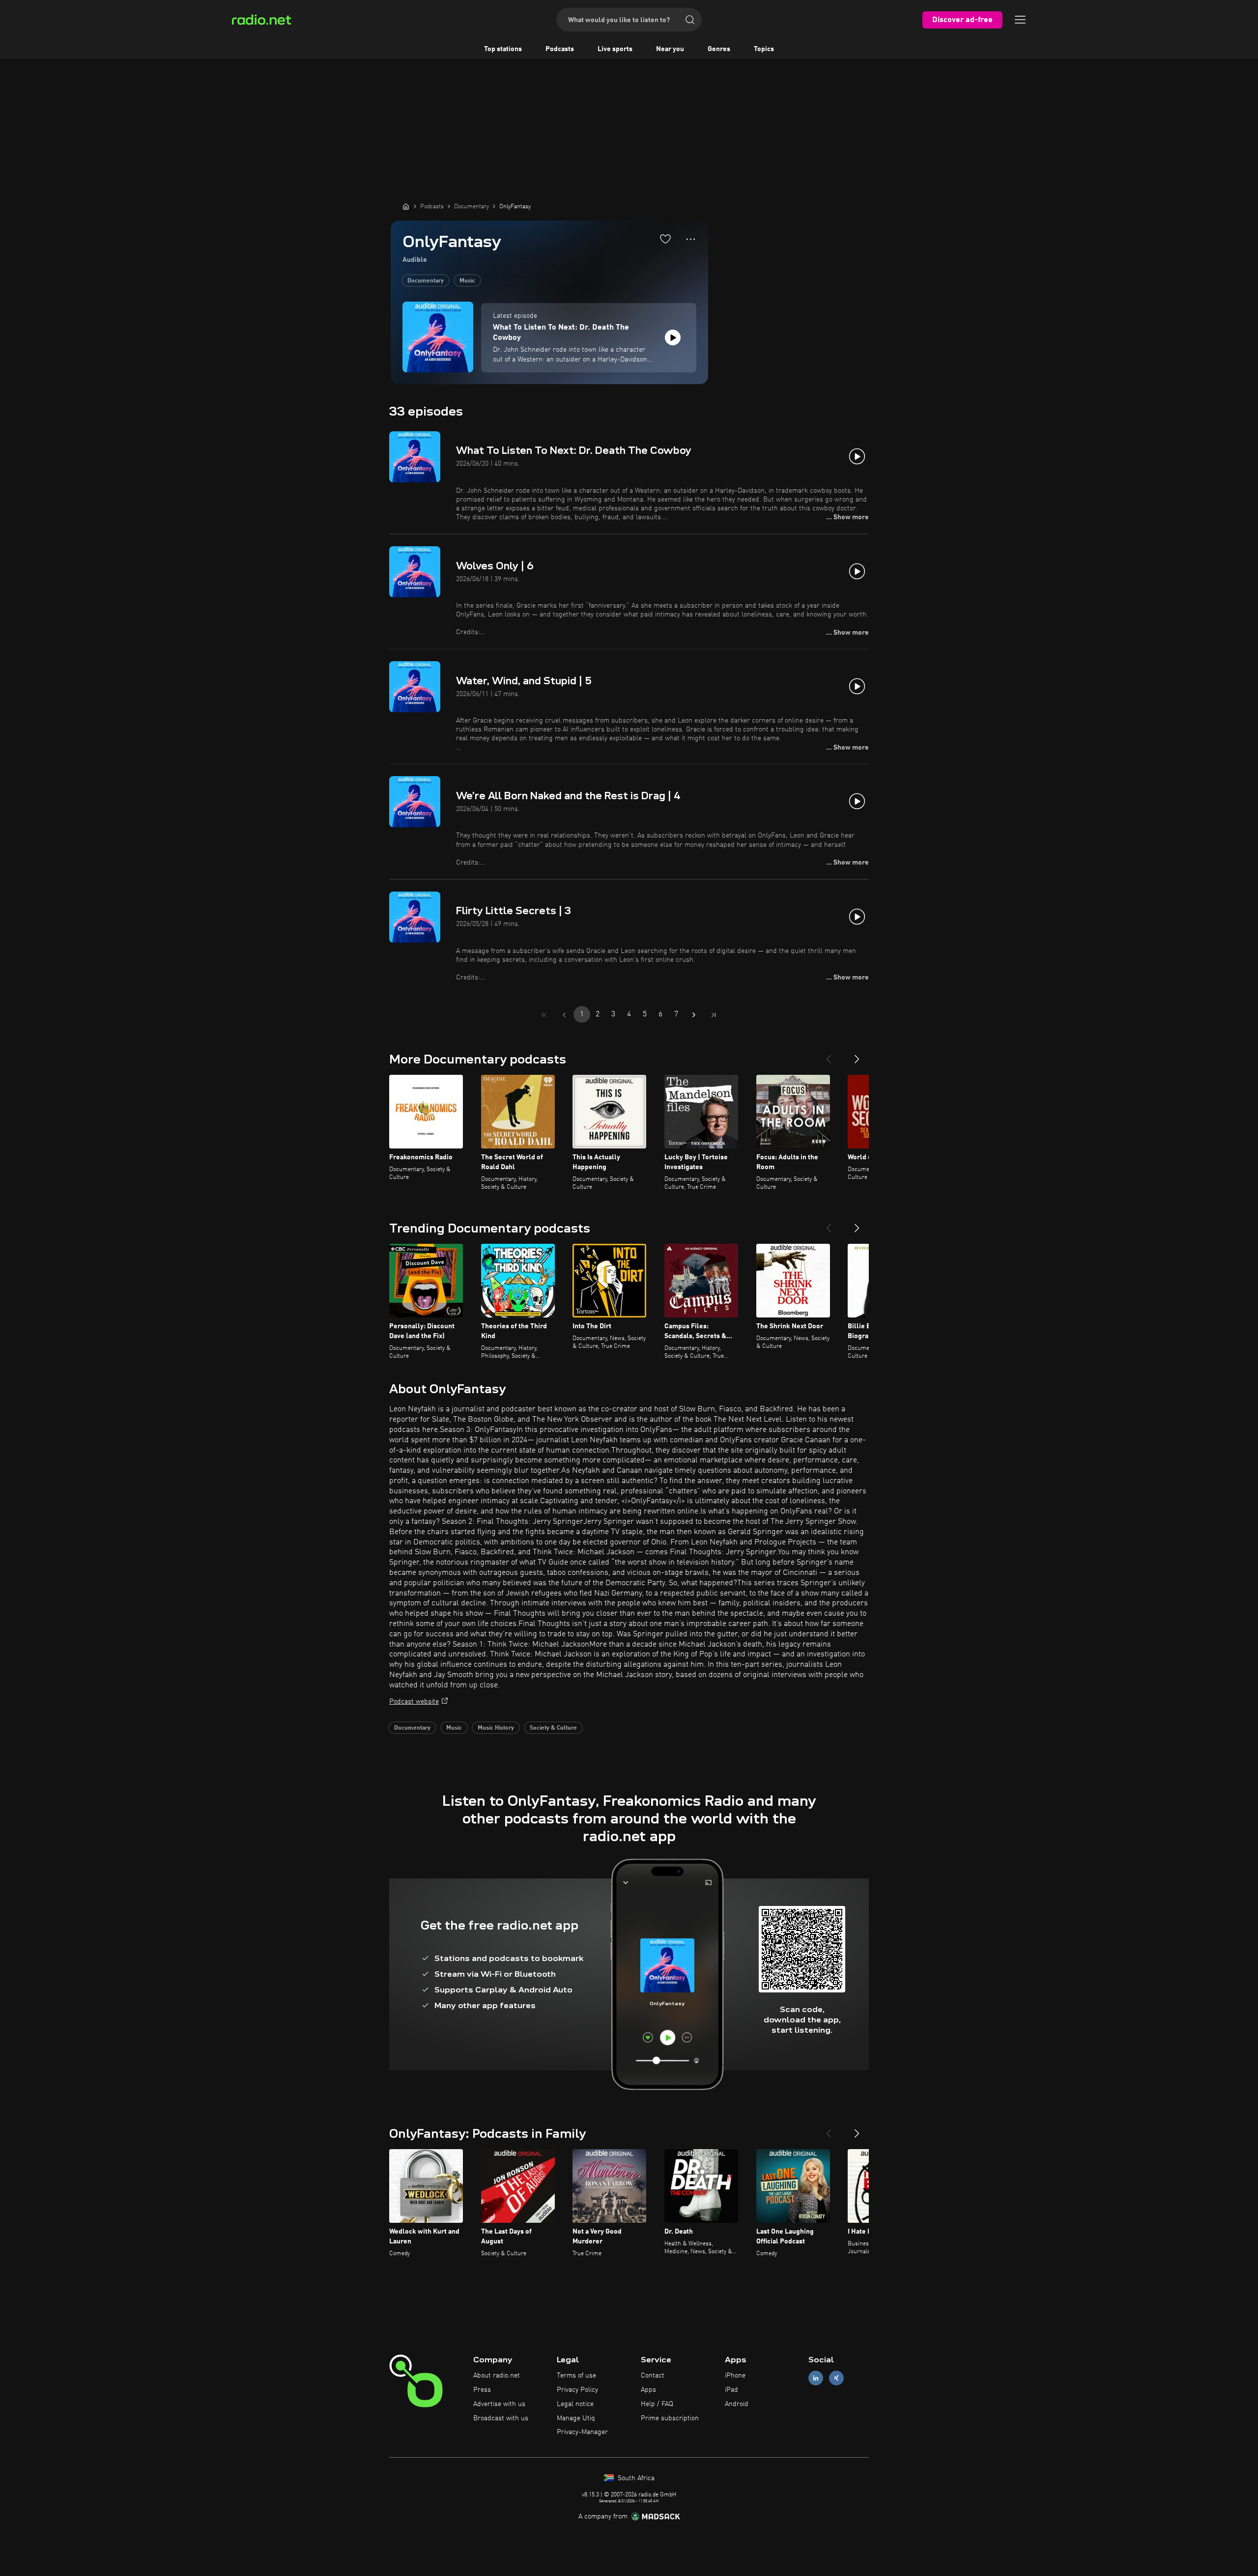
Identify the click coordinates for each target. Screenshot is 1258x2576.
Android (737, 2404)
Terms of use (576, 2376)
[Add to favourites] (665, 239)
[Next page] (694, 1015)
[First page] (544, 1015)
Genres (719, 49)
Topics (764, 49)
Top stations (503, 49)
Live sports (615, 49)
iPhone (735, 2376)
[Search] (690, 20)
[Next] (857, 1055)
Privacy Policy (577, 2390)
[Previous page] (564, 1015)
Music (467, 281)
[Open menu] (1020, 20)
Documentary (426, 281)
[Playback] (673, 337)
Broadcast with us (501, 2418)
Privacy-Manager (582, 2432)
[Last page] (714, 1015)
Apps (648, 2390)
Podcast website (414, 1702)
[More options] (691, 239)
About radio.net (497, 2376)
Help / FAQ (657, 2404)
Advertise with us (499, 2404)
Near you (670, 49)
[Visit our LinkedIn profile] (816, 2378)
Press (482, 2390)
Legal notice (575, 2404)
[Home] (406, 206)
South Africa (635, 2478)
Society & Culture (553, 1728)
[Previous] (829, 1055)
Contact (653, 2376)
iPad (731, 2390)
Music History (496, 1728)
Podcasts (560, 49)
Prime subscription (670, 2418)
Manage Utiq (576, 2418)
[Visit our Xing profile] (836, 2378)
